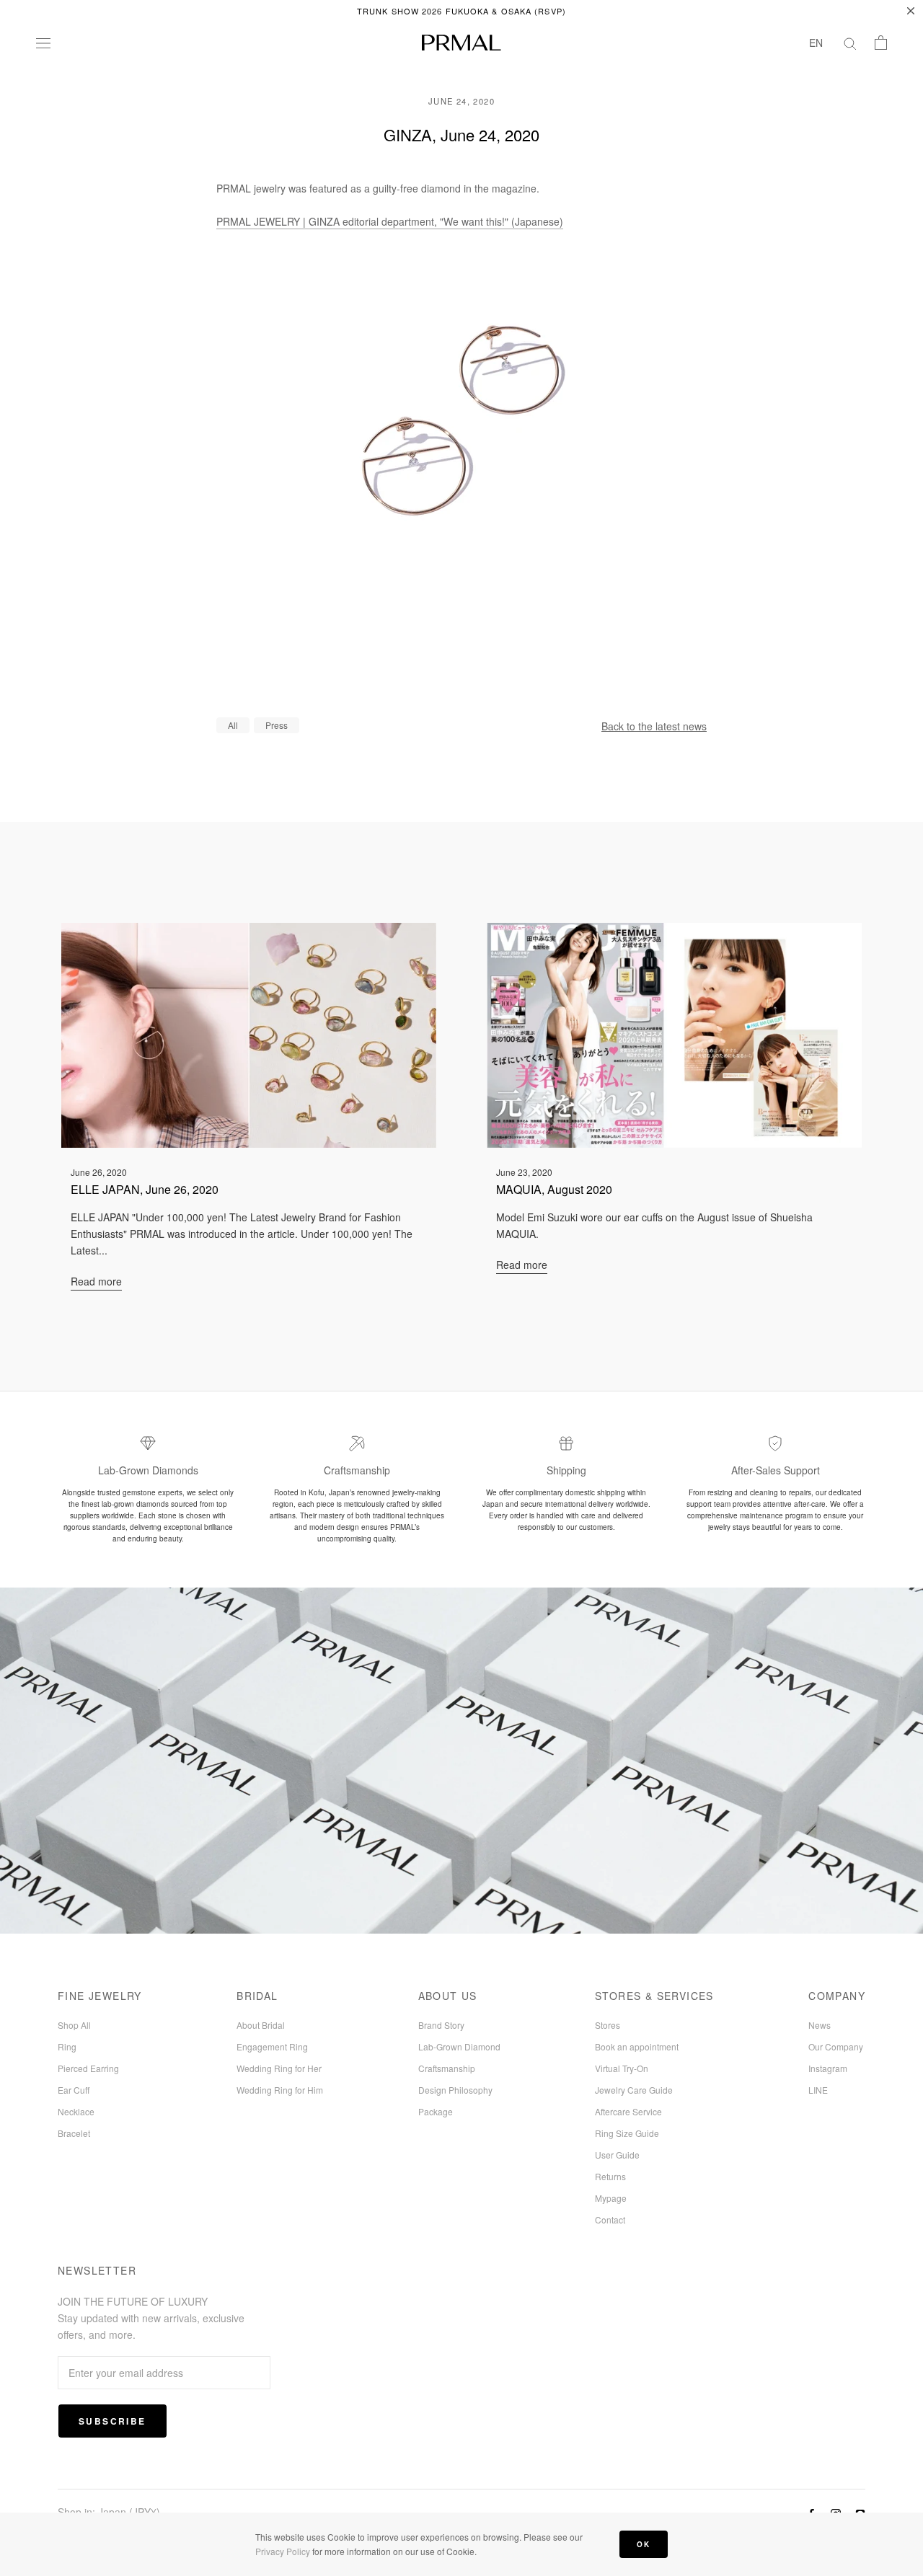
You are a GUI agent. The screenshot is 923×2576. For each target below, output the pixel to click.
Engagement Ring (272, 2046)
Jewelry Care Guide (634, 2090)
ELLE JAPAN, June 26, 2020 (145, 1189)
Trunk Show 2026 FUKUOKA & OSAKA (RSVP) (461, 11)
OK (644, 2544)
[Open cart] (881, 43)
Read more (96, 1281)
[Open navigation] (43, 43)
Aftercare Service (628, 2111)
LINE (818, 2090)
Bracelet (74, 2133)
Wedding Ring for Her (279, 2068)
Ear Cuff (74, 2090)
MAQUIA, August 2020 (554, 1189)
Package (436, 2111)
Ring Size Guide (627, 2133)
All (233, 725)
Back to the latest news (654, 726)
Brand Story (441, 2025)
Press (277, 725)
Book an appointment (637, 2046)
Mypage (611, 2198)
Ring (67, 2046)
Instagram (828, 2068)
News (820, 2025)
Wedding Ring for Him (280, 2090)
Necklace (76, 2111)
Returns (610, 2176)
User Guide (617, 2155)
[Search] (850, 43)
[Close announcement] (911, 11)
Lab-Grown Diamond (459, 2046)
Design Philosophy (455, 2090)
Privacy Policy (283, 2551)
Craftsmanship (447, 2068)
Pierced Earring (88, 2068)
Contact (610, 2219)
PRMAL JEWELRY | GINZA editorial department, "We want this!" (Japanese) (390, 221)
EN (816, 43)
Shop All (74, 2025)
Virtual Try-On (622, 2068)
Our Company (836, 2046)
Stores (608, 2025)
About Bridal (261, 2025)
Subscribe (112, 2421)
